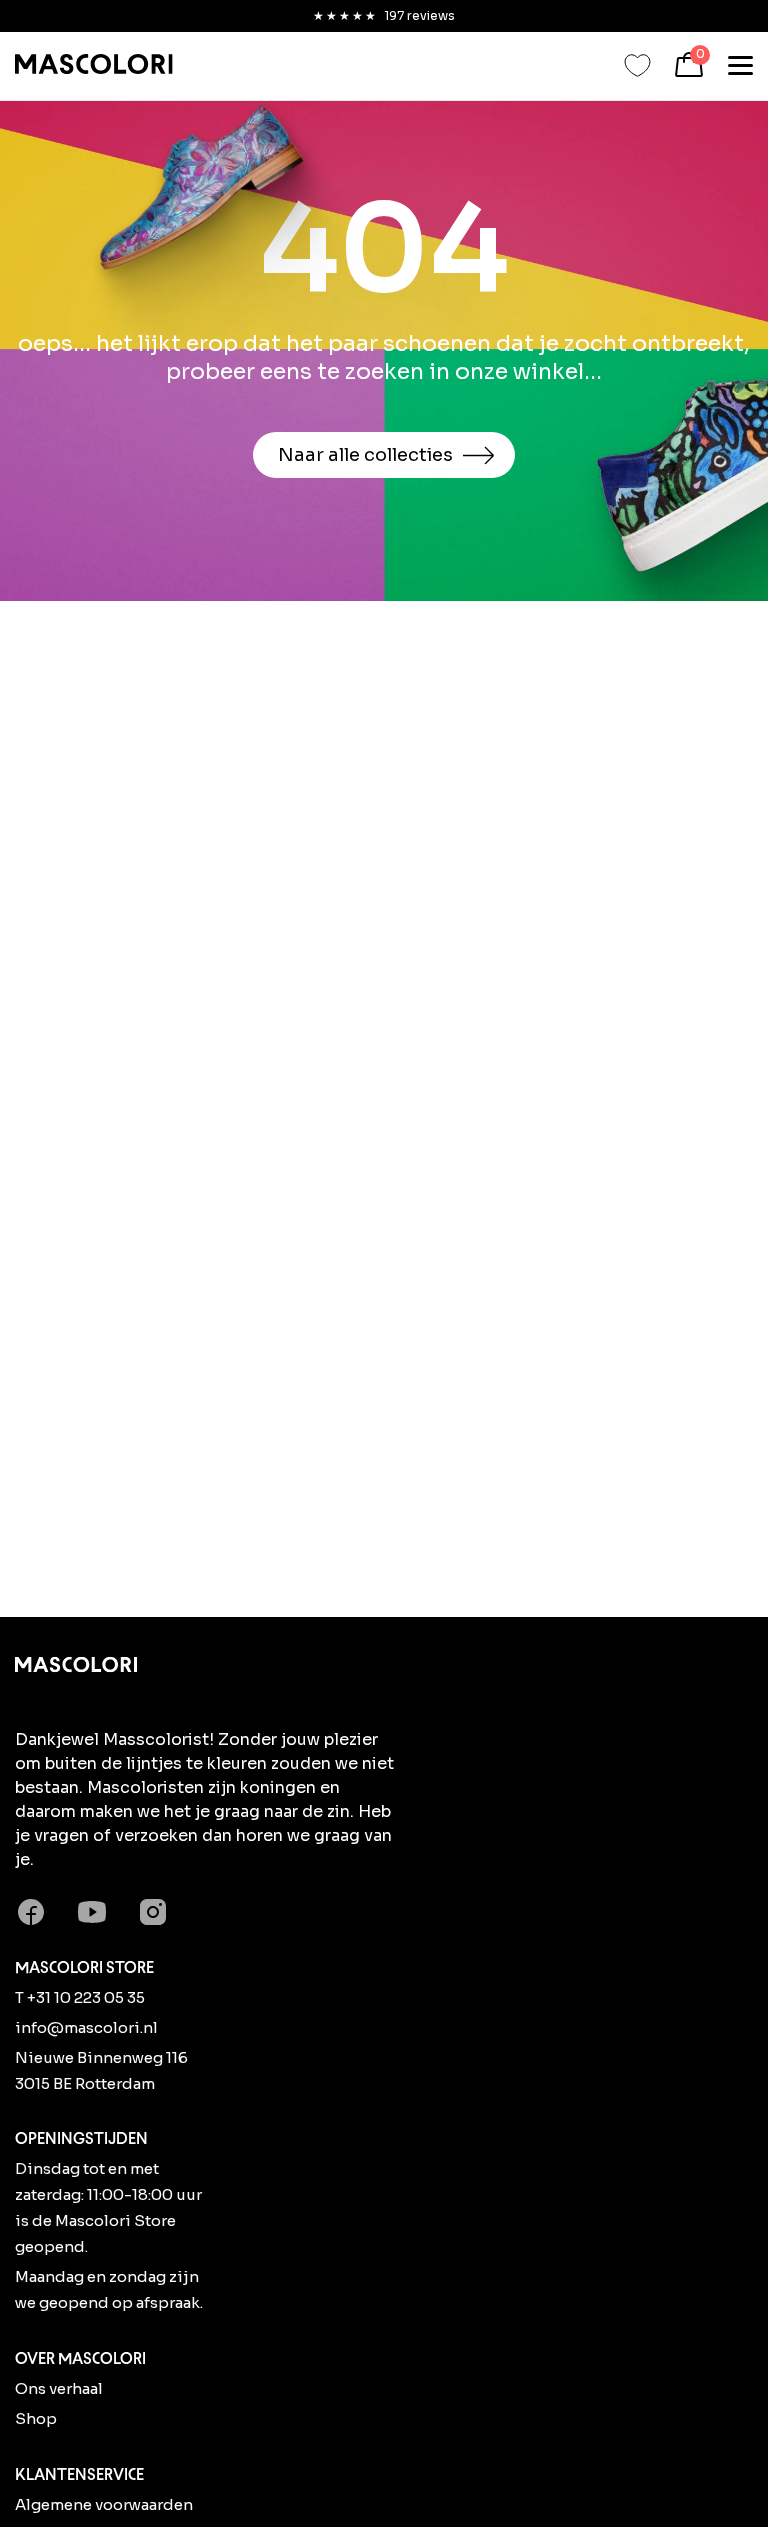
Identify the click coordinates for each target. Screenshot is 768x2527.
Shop (36, 2418)
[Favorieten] (637, 65)
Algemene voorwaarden (104, 2504)
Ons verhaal (59, 2388)
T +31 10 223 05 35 (80, 1997)
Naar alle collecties (365, 455)
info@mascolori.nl (86, 2027)
